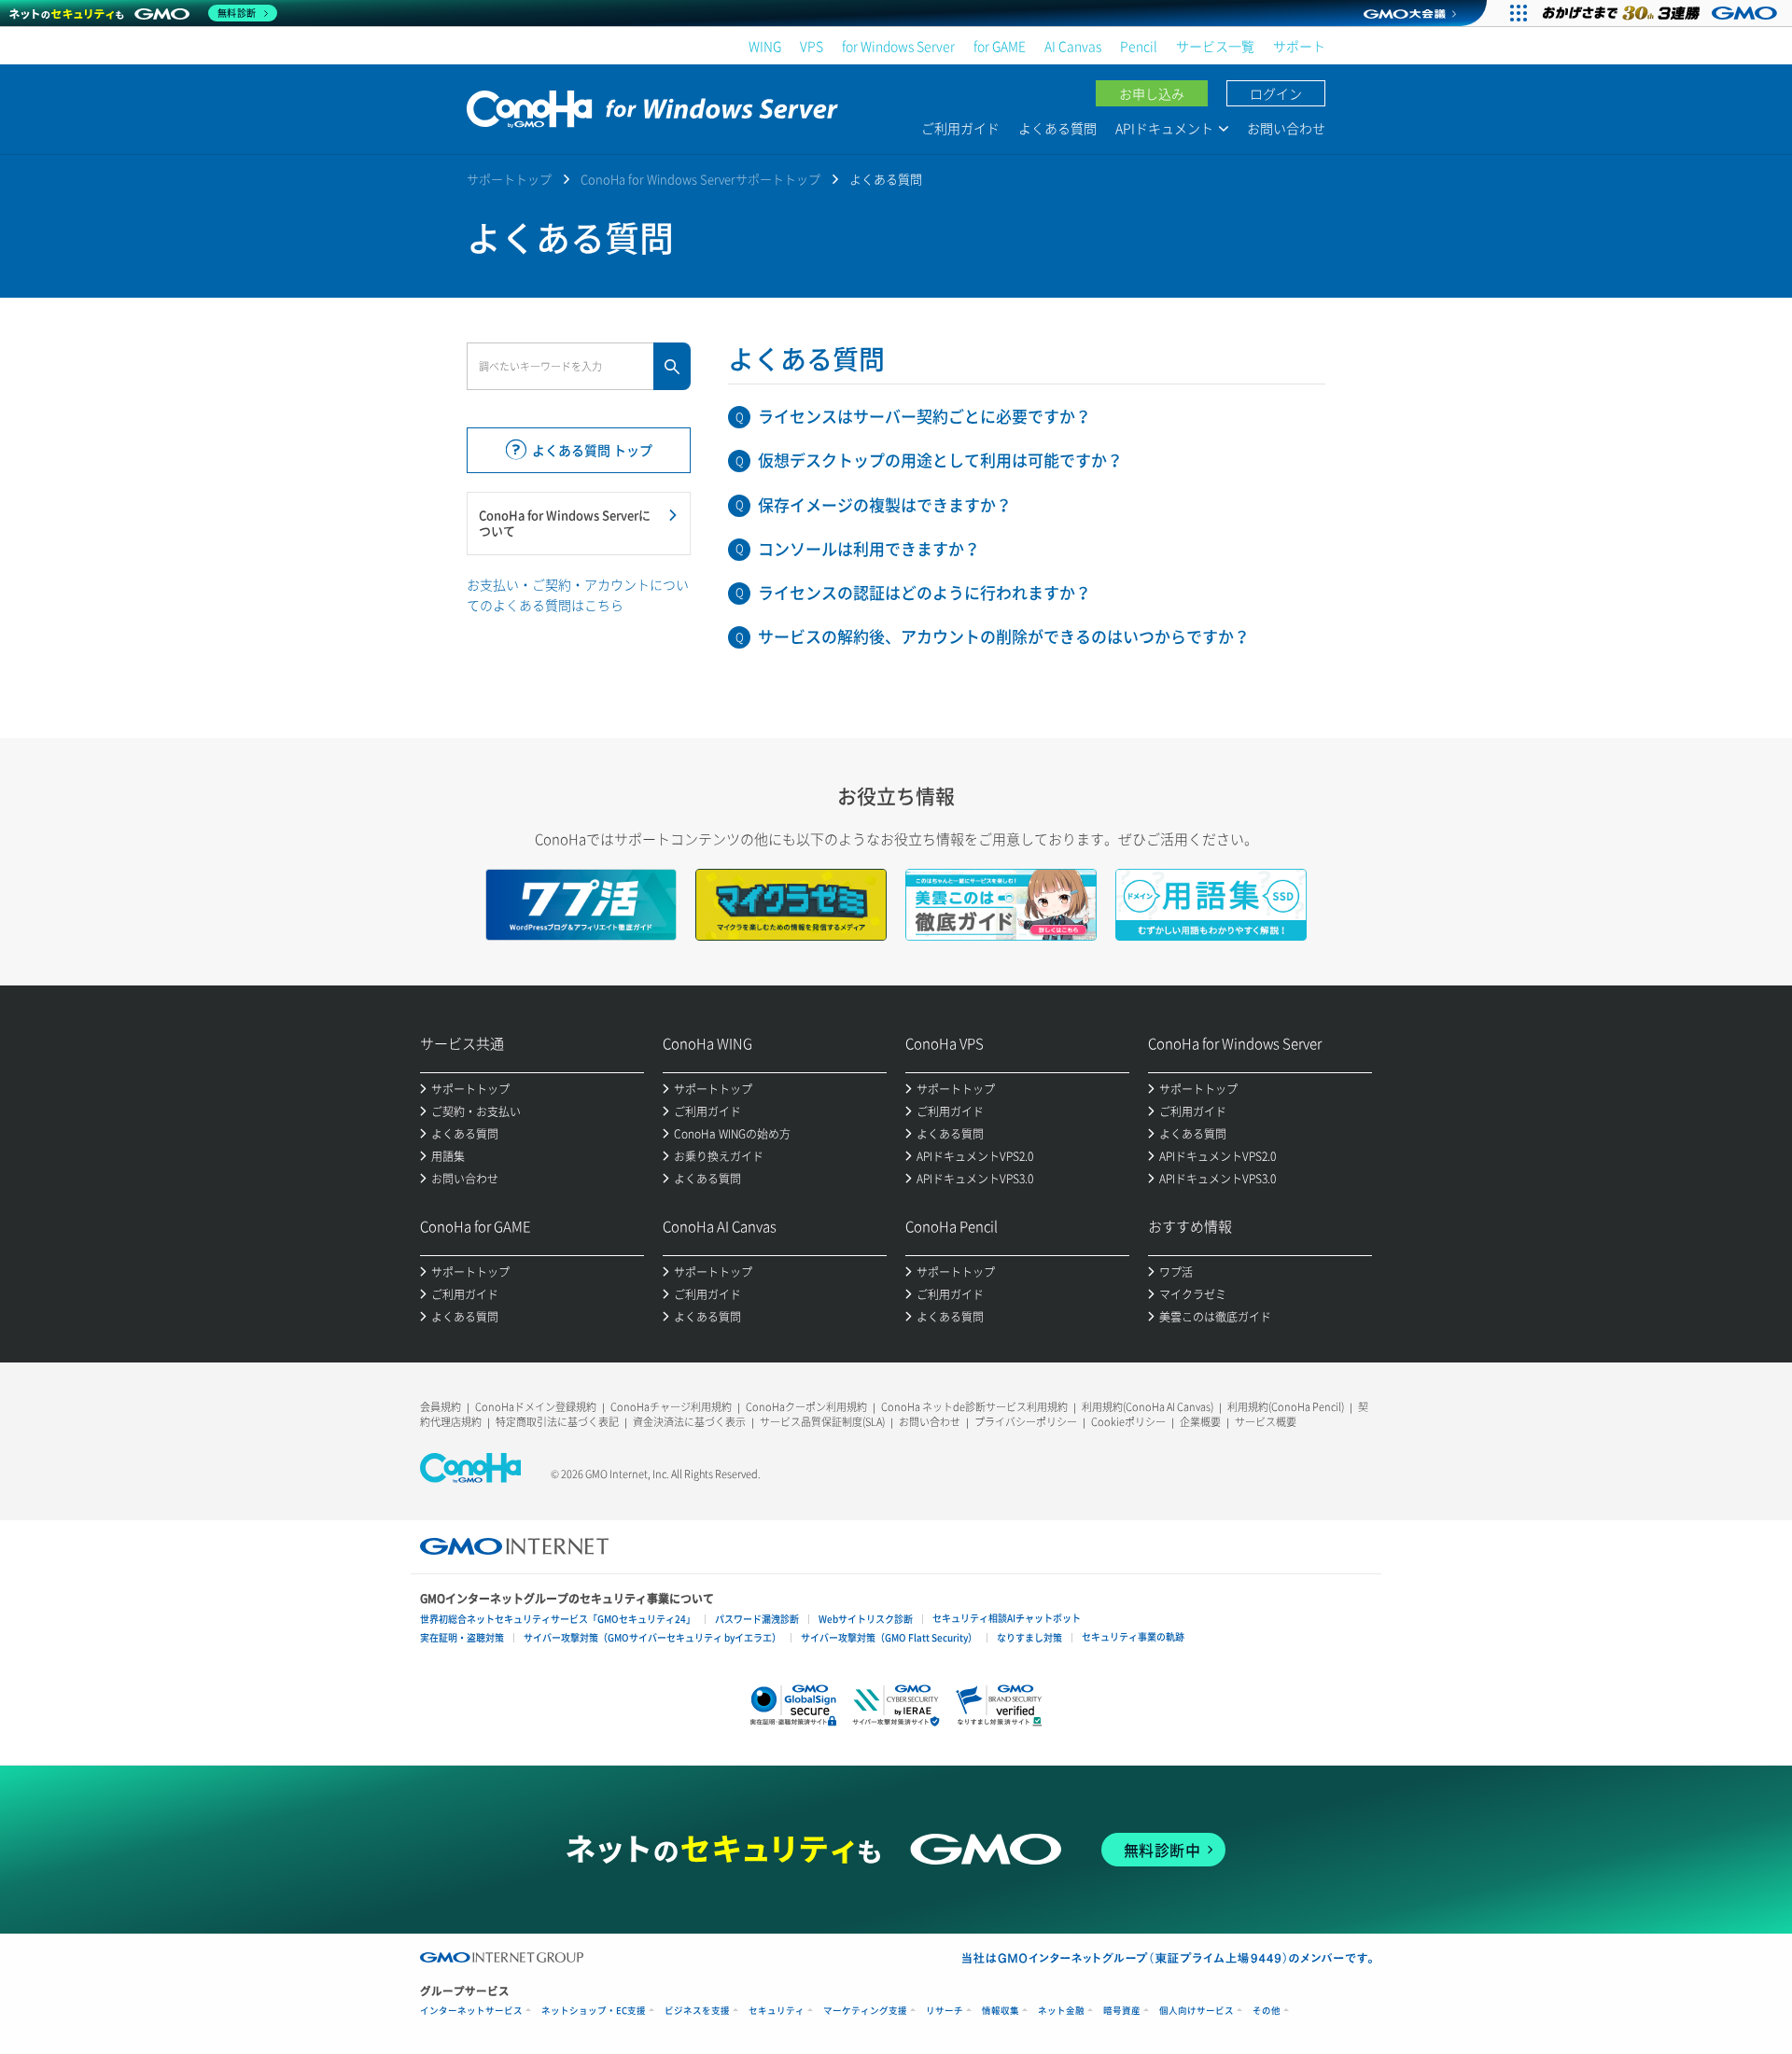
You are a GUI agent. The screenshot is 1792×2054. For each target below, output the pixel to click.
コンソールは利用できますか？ (869, 548)
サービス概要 (1266, 1422)
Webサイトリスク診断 (866, 1619)
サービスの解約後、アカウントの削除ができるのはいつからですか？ (1004, 636)
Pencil (1139, 46)
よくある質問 (1057, 128)
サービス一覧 (1215, 46)
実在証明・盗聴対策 (462, 1637)
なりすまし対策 (1029, 1637)
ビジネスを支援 (697, 2011)
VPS (812, 46)
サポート (1299, 46)
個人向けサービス (1197, 2011)
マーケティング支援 (865, 2011)
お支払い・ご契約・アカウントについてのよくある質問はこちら (578, 594)
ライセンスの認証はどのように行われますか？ (924, 592)
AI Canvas (1073, 46)
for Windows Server (898, 46)
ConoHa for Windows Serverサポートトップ (700, 179)
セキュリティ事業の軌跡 (1133, 1636)
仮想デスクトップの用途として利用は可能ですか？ (940, 460)
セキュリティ (777, 2011)
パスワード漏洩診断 (757, 1619)
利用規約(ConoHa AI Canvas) (1148, 1407)
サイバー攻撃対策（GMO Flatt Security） (889, 1637)
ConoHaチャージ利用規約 (671, 1407)
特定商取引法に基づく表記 (557, 1422)
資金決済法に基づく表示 (689, 1422)
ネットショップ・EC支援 (594, 2011)
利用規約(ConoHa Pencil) (1286, 1407)
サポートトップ (509, 179)
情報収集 (1001, 2011)
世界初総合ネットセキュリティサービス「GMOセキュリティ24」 (558, 1619)
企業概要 (1200, 1422)
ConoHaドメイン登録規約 (536, 1407)
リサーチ (945, 2011)
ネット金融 (1061, 2011)
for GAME (1000, 46)
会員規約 (441, 1407)
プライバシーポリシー (1026, 1422)
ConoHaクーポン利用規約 (806, 1407)
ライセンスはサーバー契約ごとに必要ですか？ (924, 416)
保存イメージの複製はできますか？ (885, 504)
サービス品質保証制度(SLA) (822, 1422)
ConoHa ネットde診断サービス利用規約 (974, 1407)
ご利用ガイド (960, 128)
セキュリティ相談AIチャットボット (1007, 1618)
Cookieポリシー (1128, 1422)
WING (765, 46)
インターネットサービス (471, 2011)
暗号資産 (1122, 2011)
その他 (1267, 2011)
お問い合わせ (1286, 128)
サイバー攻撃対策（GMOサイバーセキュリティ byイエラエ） (652, 1637)
